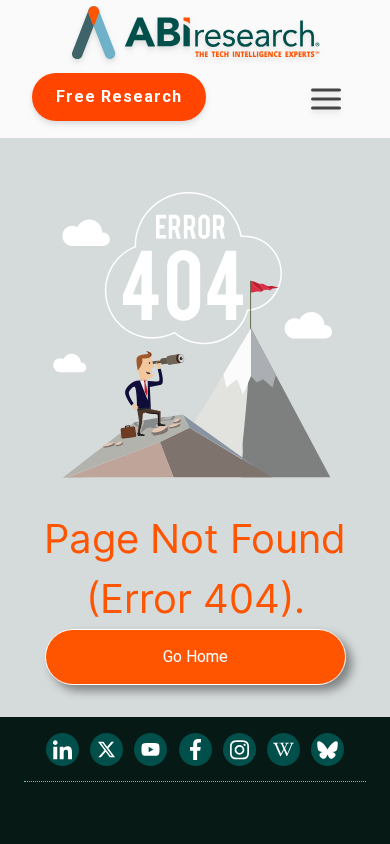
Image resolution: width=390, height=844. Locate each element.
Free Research (119, 96)
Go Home (195, 656)
